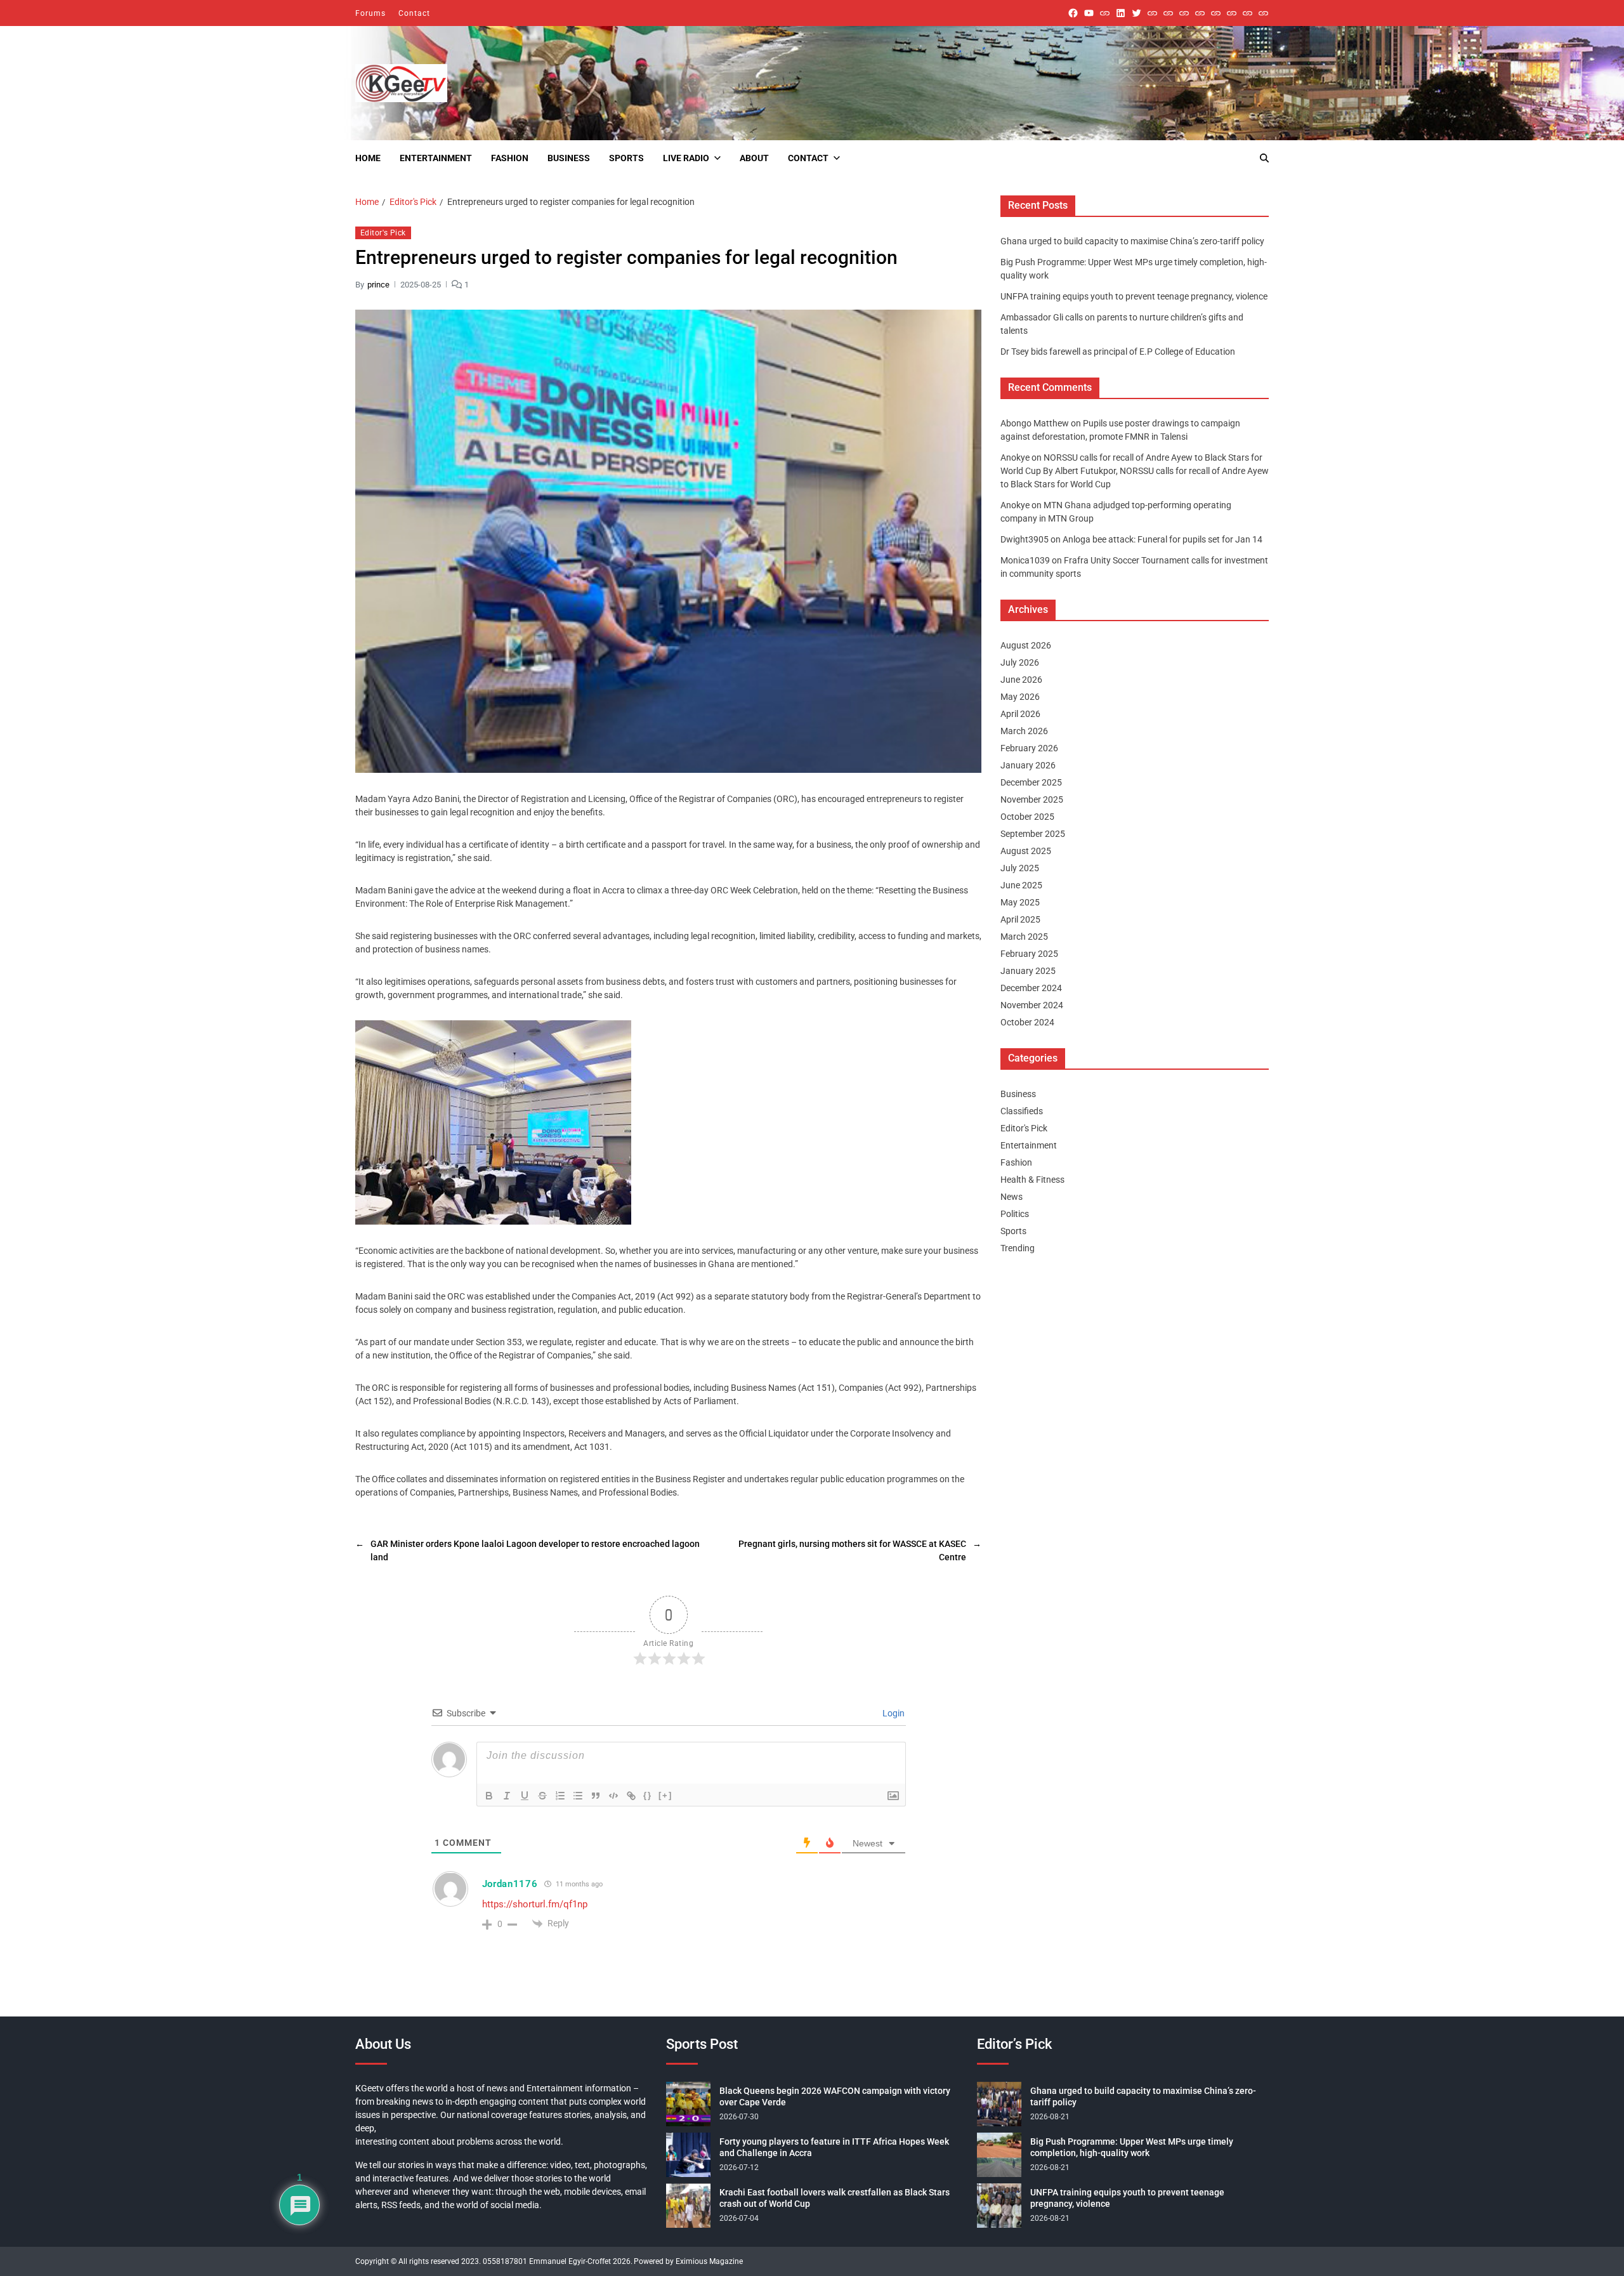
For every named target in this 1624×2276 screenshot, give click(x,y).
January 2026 (1028, 765)
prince (378, 284)
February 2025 (1029, 954)
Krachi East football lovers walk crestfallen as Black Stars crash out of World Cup (835, 2198)
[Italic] (507, 1796)
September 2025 (1033, 834)
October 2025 (1027, 817)
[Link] (631, 1796)
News (1012, 1197)
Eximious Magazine (709, 2261)
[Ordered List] (560, 1796)
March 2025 (1024, 937)
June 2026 (1021, 680)
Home (368, 158)
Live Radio (686, 158)
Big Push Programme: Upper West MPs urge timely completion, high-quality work (1132, 2147)
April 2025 (1020, 919)
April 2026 (1020, 714)
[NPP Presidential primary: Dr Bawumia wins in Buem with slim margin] (1247, 13)
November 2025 (1032, 799)
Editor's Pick (383, 233)
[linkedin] (1121, 13)
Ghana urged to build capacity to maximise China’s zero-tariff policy (1132, 241)
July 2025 (1020, 868)
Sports (626, 158)
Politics (1015, 1214)
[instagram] (1105, 13)
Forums (370, 13)
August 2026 (1026, 645)
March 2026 (1024, 731)
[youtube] (1089, 13)
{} (648, 1795)
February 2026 (1029, 748)
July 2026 (1020, 662)
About (754, 158)
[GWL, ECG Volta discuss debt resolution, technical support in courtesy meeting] (1152, 13)
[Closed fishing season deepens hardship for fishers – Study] (1168, 13)
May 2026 (1020, 697)
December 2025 (1031, 782)
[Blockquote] (596, 1796)
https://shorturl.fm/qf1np (535, 1904)
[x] (1136, 13)
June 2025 (1021, 885)
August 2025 (1026, 851)
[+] (665, 1795)
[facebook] (1073, 13)
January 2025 (1028, 971)
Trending (1018, 1248)
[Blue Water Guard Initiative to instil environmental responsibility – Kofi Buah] (1232, 13)
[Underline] (525, 1796)
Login (893, 1713)
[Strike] (542, 1796)
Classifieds (1022, 1111)
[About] (1263, 13)
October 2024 (1027, 1022)
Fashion (510, 158)
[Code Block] (613, 1796)
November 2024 (1032, 1005)
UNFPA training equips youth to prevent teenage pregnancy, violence (1134, 296)
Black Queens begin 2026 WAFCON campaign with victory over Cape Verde (835, 2096)
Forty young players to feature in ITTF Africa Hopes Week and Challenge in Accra (834, 2147)
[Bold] (489, 1796)
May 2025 (1020, 902)
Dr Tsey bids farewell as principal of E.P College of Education (1118, 352)
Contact (414, 13)
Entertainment (436, 158)
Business (569, 158)
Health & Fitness (1032, 1180)
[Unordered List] (578, 1796)
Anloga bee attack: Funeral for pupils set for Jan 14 (1162, 539)
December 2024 (1031, 988)
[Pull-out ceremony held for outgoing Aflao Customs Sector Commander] (1200, 13)
